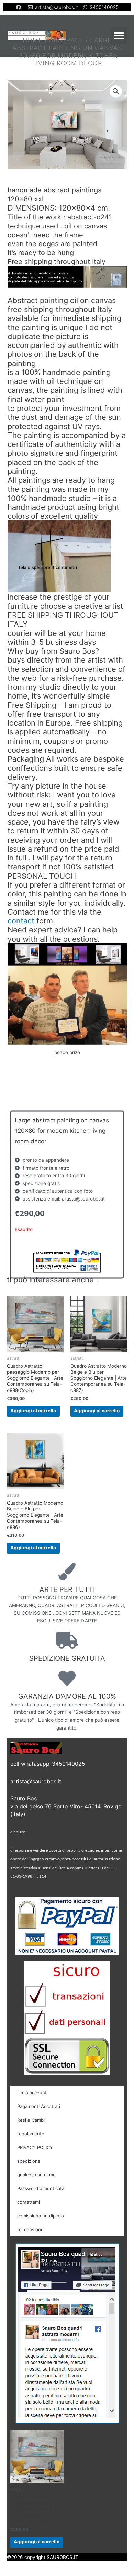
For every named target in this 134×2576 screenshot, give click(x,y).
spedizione (29, 2161)
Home (33, 40)
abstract (66, 40)
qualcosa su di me (36, 2175)
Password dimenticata (41, 2188)
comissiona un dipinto (41, 2216)
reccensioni (30, 2229)
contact (21, 921)
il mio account (32, 2093)
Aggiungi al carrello (33, 1411)
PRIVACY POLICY (35, 2147)
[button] (119, 36)
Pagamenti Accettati (39, 2106)
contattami (29, 2202)
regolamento (31, 2134)
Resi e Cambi (31, 2120)
